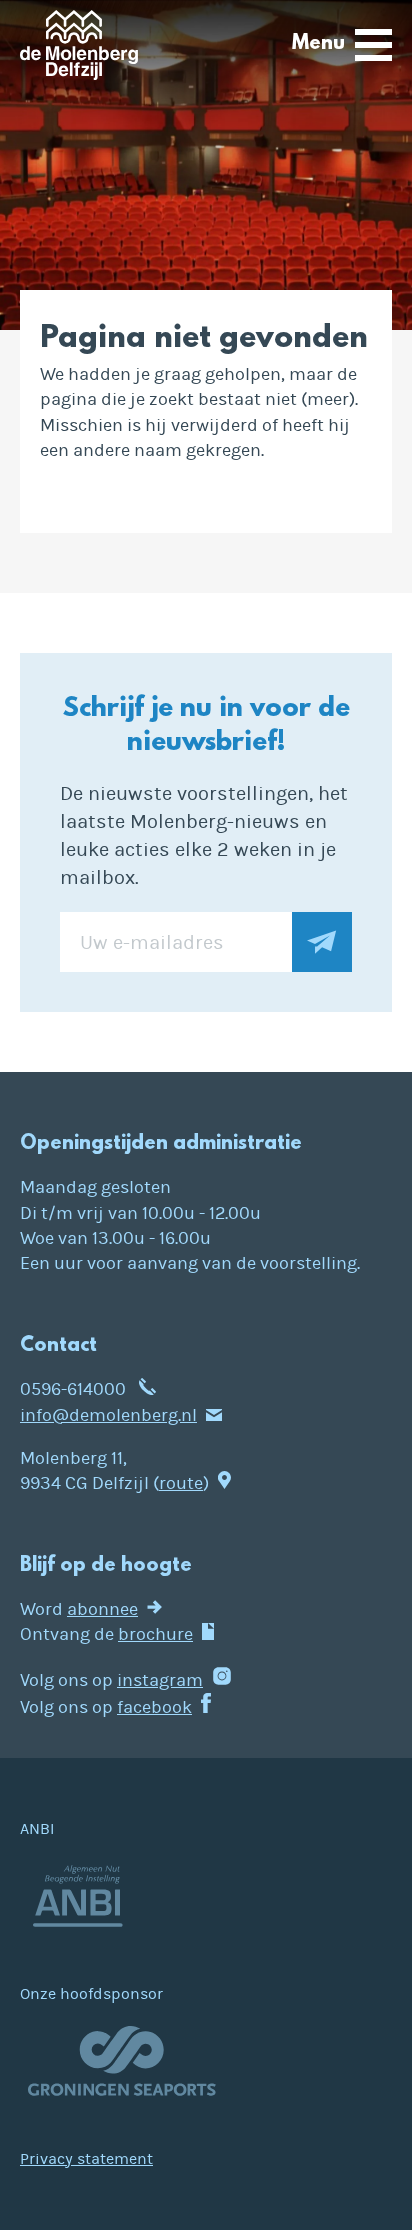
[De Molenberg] (79, 51)
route (181, 1483)
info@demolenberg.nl (108, 1415)
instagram (160, 1680)
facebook (154, 1707)
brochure (155, 1634)
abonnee (102, 1609)
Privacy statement (86, 2159)
